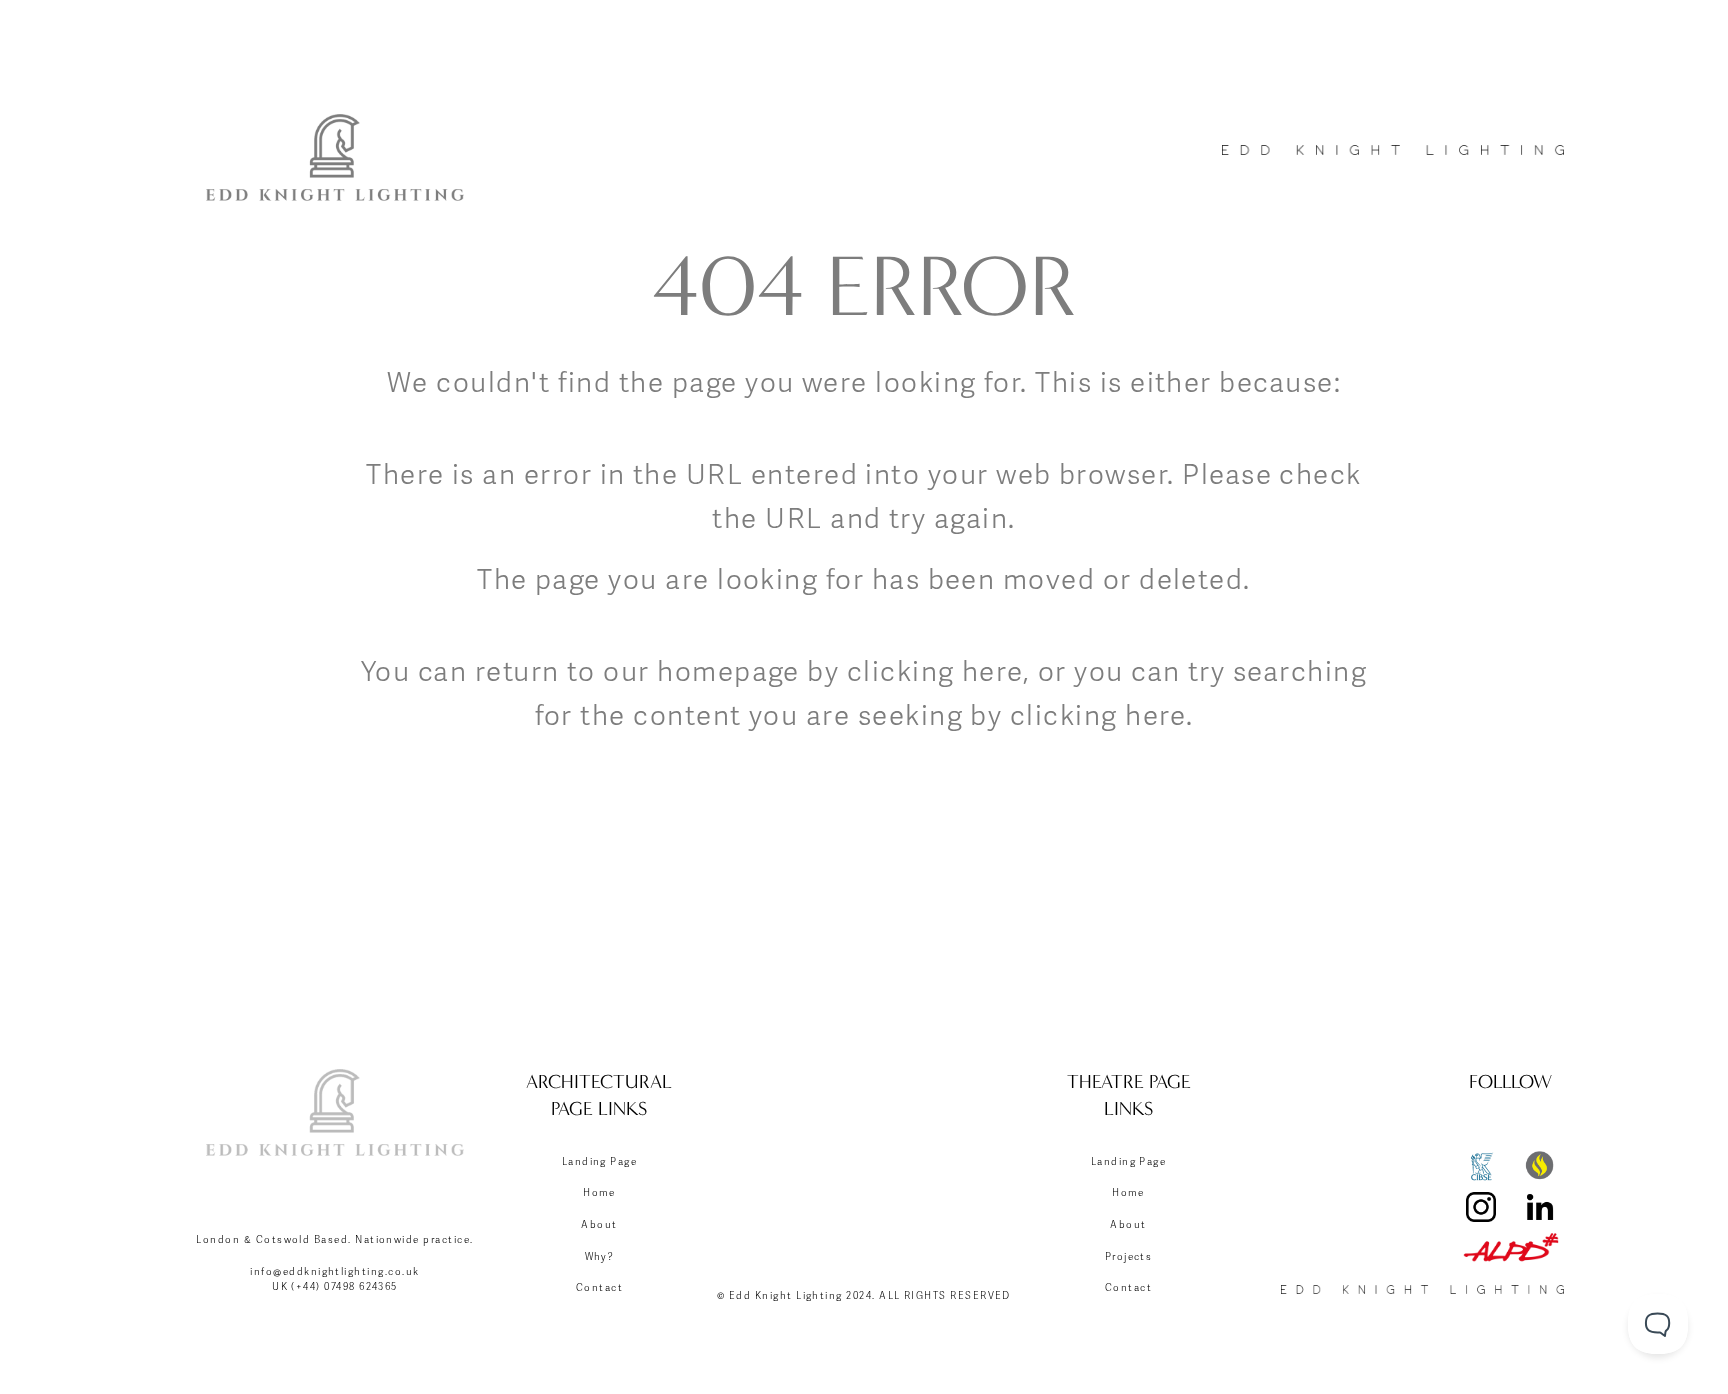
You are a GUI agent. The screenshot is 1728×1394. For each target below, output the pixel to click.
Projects (1129, 1257)
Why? (600, 1257)
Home (599, 1193)
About (599, 1225)
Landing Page (600, 1162)
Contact (599, 1288)
